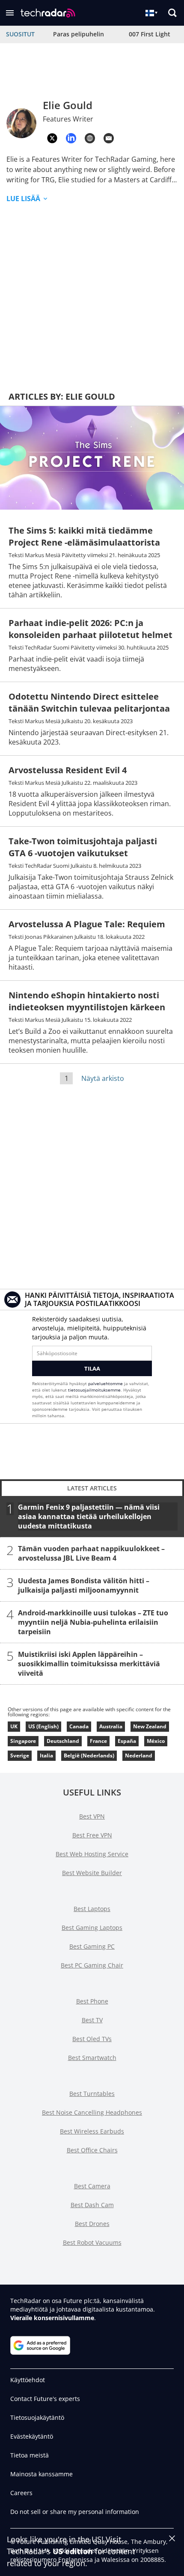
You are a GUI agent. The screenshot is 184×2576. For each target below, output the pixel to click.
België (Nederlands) (89, 1755)
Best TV (92, 2020)
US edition (73, 2551)
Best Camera (92, 2186)
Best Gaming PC (92, 1946)
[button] (10, 13)
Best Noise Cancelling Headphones (92, 2112)
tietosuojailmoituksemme (94, 1390)
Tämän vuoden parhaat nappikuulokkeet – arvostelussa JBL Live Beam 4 (91, 1553)
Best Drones (92, 2224)
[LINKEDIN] (71, 138)
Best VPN (92, 1816)
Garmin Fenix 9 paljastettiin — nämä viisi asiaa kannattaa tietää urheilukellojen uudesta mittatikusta (89, 1517)
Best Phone (92, 2001)
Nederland (139, 1755)
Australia (111, 1726)
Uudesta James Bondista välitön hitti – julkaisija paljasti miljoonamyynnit (84, 1585)
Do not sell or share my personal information (75, 2512)
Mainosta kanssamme (42, 2474)
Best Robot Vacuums (92, 2242)
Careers (21, 2493)
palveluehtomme (105, 1383)
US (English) (43, 1726)
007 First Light (150, 34)
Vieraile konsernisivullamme (52, 2318)
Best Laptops (92, 1909)
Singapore (23, 1741)
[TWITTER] (52, 138)
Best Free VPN (92, 1835)
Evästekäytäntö (32, 2436)
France (98, 1741)
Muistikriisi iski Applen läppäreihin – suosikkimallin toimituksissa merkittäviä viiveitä (89, 1664)
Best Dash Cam (92, 2205)
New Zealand (150, 1726)
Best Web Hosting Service (92, 1854)
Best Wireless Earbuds (92, 2131)
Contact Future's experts (45, 2399)
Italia (46, 1755)
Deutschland (63, 1741)
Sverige (20, 1755)
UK (14, 1726)
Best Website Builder (92, 1873)
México (156, 1741)
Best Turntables (92, 2094)
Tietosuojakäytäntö (37, 2417)
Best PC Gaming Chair (92, 1965)
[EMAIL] (109, 138)
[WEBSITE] (90, 138)
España (127, 1741)
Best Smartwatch (92, 2058)
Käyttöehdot (28, 2380)
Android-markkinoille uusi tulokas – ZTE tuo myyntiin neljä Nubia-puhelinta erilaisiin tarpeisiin (93, 1622)
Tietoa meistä (30, 2455)
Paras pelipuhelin (79, 34)
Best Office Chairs (92, 2150)
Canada (79, 1726)
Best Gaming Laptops (92, 1928)
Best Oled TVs (92, 2039)
